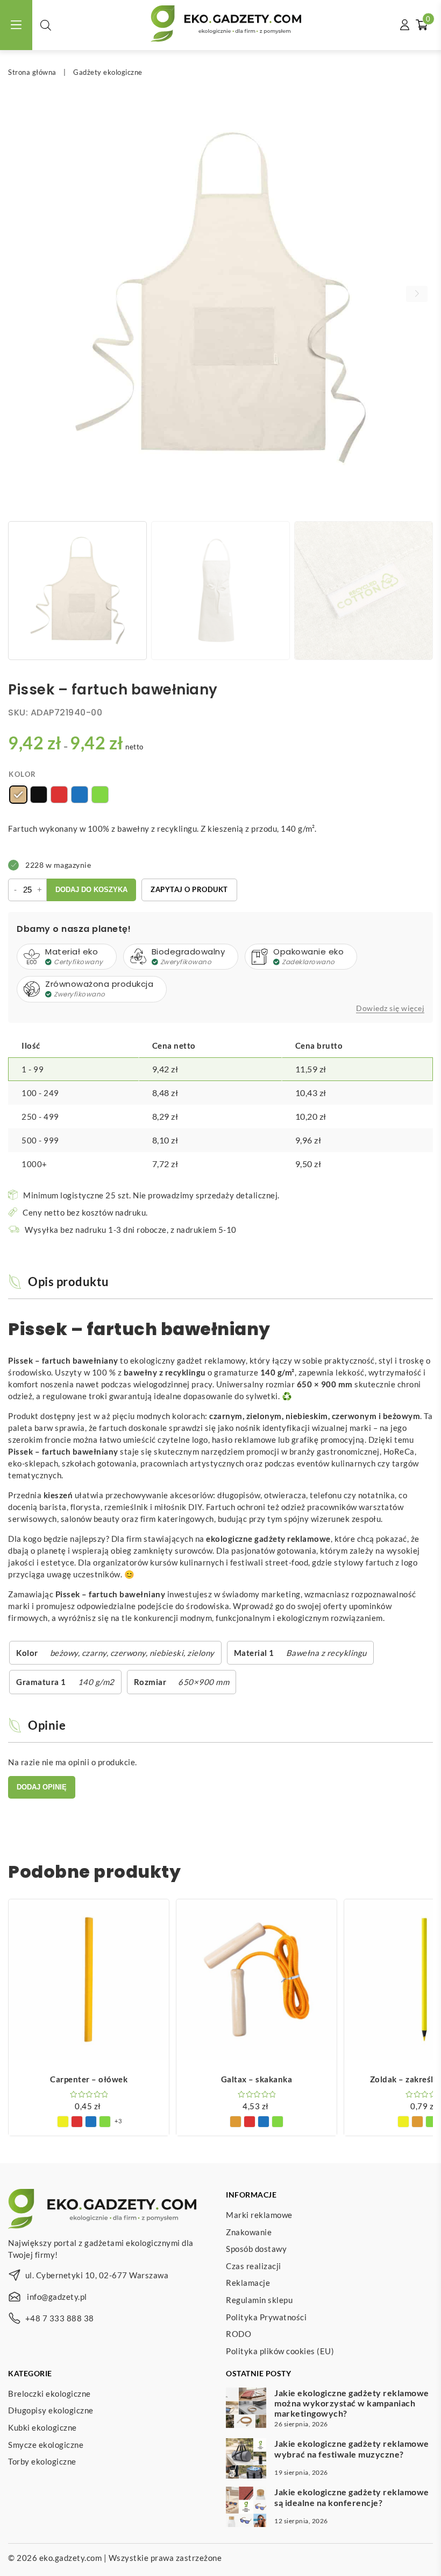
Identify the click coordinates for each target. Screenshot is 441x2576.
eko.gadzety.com (71, 2558)
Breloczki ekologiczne (49, 2393)
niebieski (167, 1653)
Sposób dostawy (256, 2249)
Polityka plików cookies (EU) (280, 2351)
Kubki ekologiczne (42, 2427)
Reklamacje (248, 2283)
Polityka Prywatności (266, 2317)
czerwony (128, 1653)
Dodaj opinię (42, 1787)
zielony (201, 1653)
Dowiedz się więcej (390, 1008)
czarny (94, 1653)
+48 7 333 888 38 (60, 2318)
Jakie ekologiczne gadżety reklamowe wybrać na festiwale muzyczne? (352, 2448)
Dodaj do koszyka (91, 890)
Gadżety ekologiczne (108, 72)
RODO (239, 2334)
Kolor (23, 774)
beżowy (64, 1653)
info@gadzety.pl (57, 2297)
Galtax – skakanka (257, 2079)
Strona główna (32, 72)
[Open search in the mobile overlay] (46, 25)
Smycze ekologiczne (46, 2445)
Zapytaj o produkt (189, 889)
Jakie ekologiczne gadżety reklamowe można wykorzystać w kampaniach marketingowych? (352, 2403)
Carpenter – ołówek (89, 2079)
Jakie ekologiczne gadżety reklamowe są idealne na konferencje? (352, 2497)
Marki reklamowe (259, 2215)
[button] (417, 294)
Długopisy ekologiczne (51, 2410)
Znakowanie (249, 2232)
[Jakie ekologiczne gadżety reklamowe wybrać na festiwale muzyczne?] (246, 2460)
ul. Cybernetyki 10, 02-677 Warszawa (97, 2275)
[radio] (18, 795)
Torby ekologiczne (42, 2461)
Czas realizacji (254, 2266)
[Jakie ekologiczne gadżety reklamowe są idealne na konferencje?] (246, 2508)
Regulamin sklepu (259, 2300)
